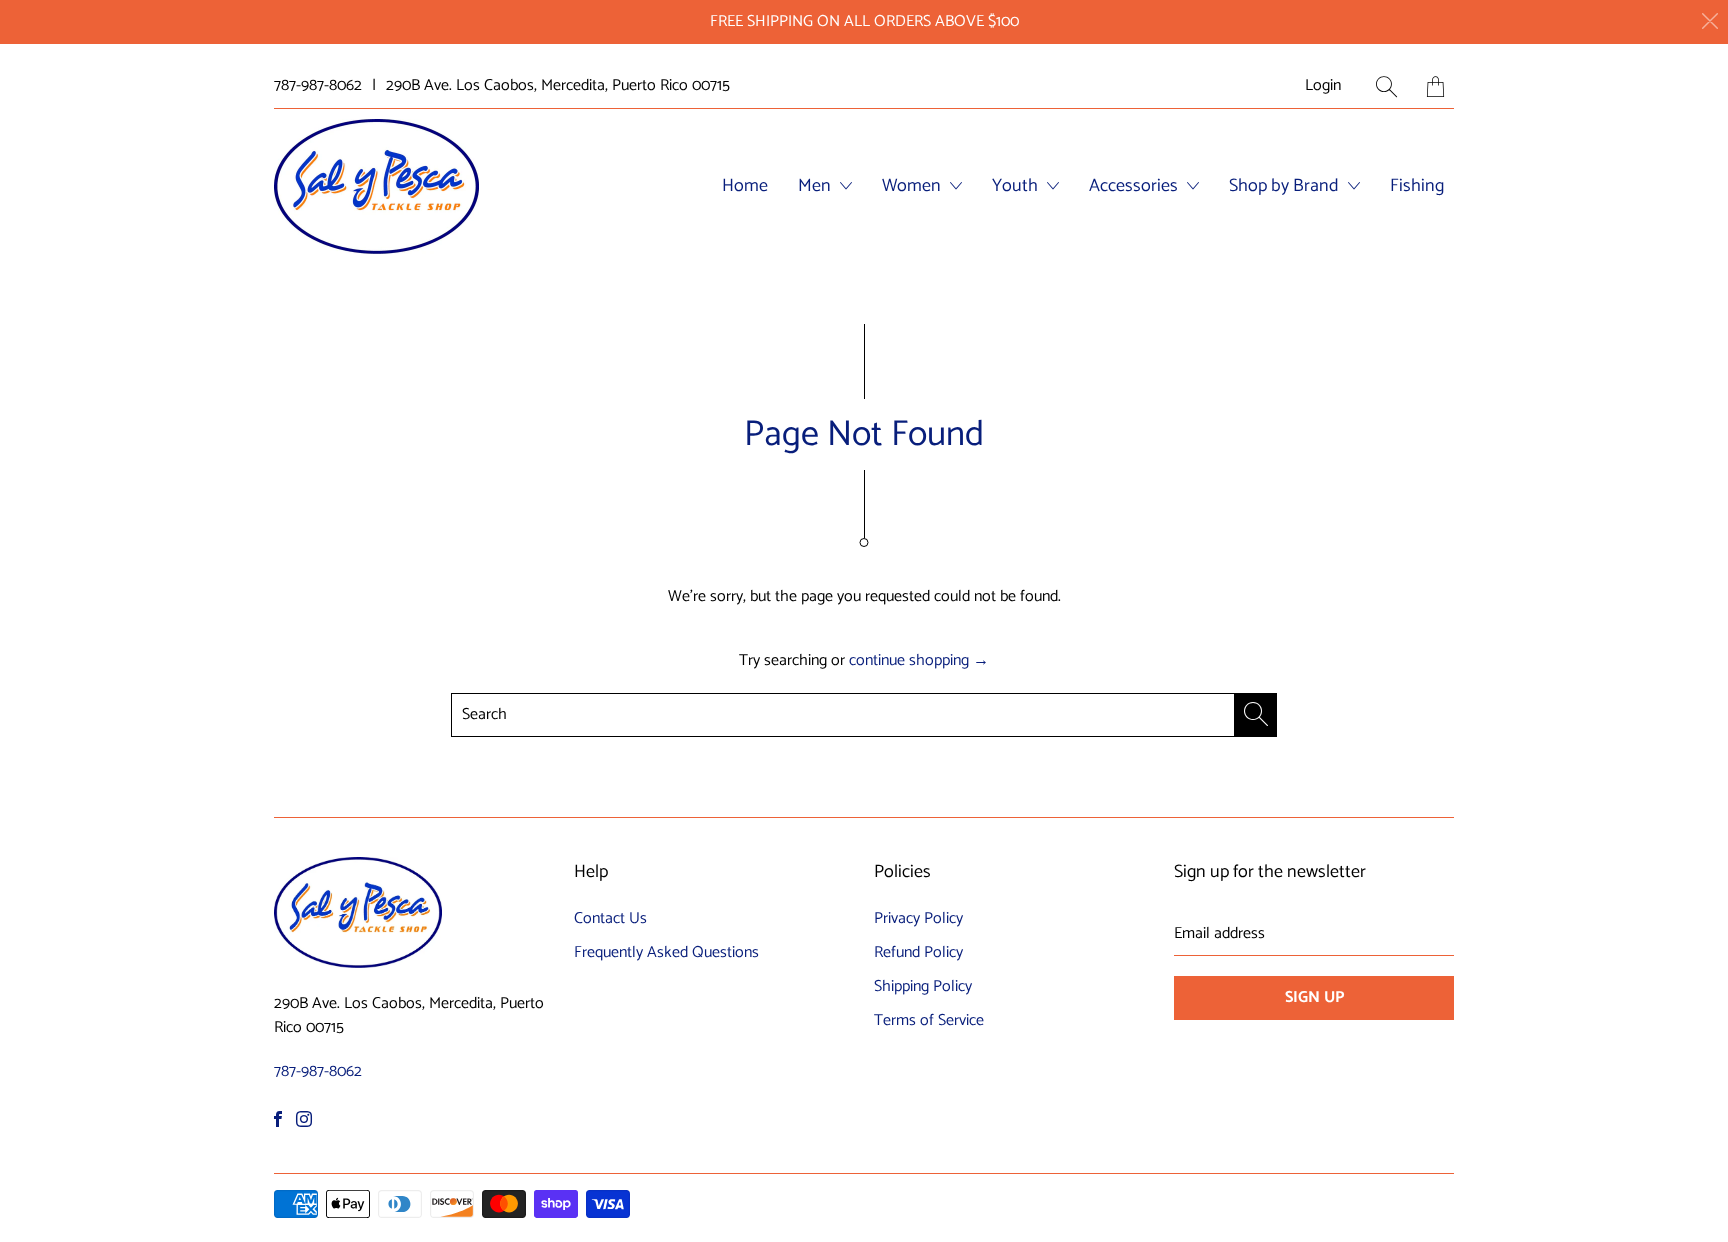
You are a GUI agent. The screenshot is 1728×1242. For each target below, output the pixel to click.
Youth (1017, 186)
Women (913, 186)
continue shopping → (919, 660)
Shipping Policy (923, 986)
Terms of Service (929, 1020)
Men (816, 186)
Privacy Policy (918, 918)
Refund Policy (918, 952)
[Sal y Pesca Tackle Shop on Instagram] (304, 1119)
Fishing (1417, 186)
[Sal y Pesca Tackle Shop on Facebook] (278, 1119)
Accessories (1135, 186)
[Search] (1386, 86)
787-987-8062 (318, 86)
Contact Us (610, 918)
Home (745, 186)
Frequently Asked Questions (666, 952)
